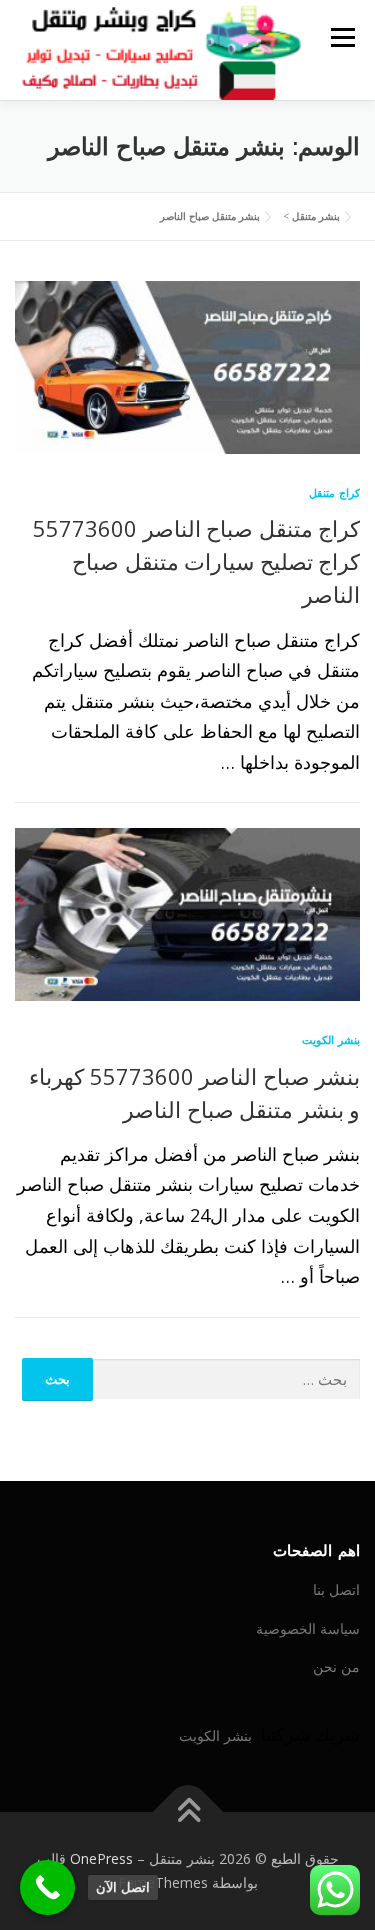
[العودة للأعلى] (187, 1812)
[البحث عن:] (227, 1379)
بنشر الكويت (331, 1039)
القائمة (342, 37)
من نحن (336, 1666)
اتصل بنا (336, 1589)
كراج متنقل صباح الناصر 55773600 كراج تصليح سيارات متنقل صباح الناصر (196, 561)
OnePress (101, 1858)
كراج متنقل (334, 492)
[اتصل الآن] (47, 1887)
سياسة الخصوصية (308, 1628)
